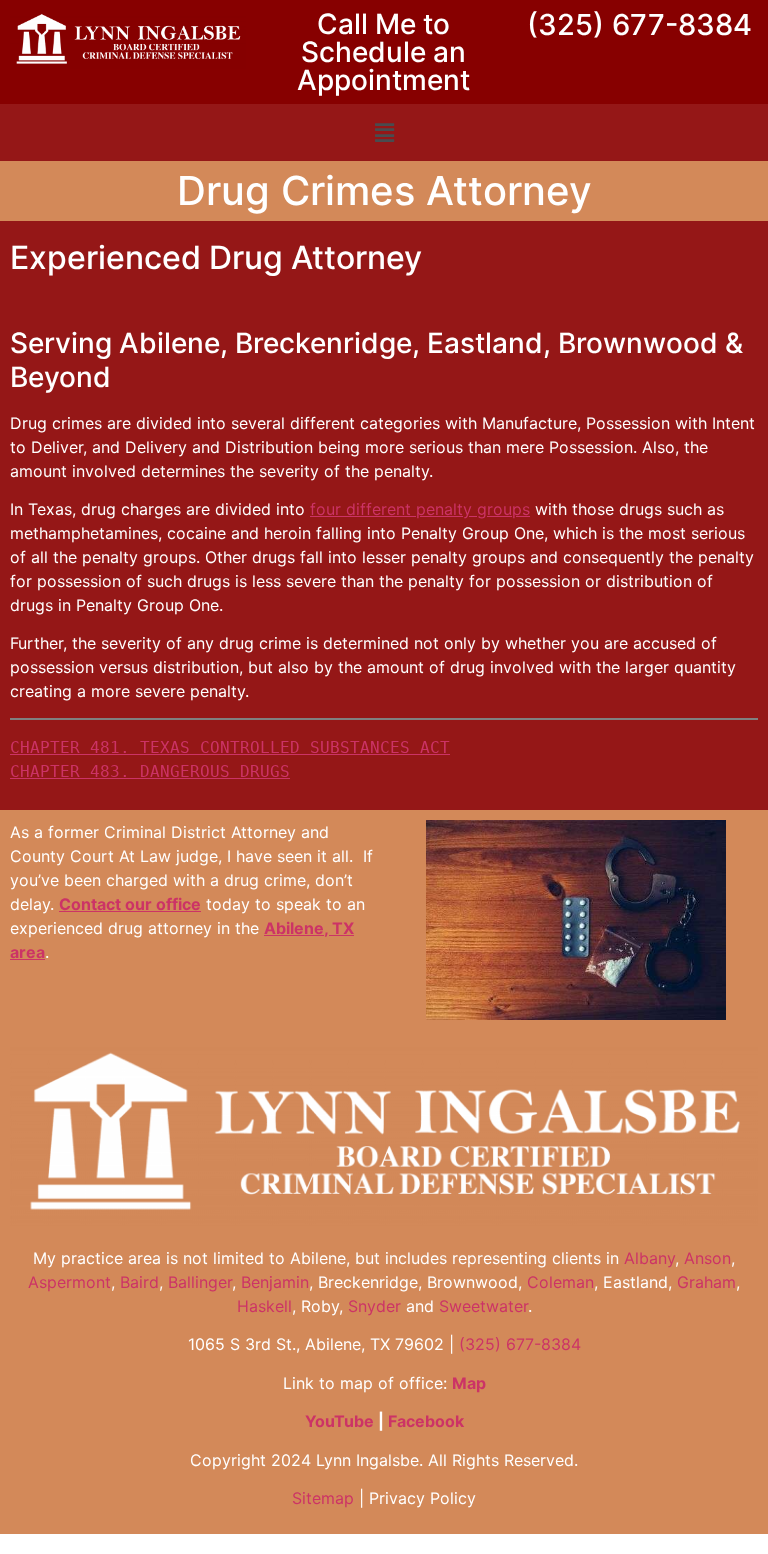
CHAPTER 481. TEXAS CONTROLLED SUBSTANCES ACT (230, 747)
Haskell (264, 1306)
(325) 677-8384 (639, 24)
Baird (139, 1282)
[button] (384, 132)
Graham (706, 1282)
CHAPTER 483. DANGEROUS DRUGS (150, 771)
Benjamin (275, 1282)
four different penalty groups (420, 509)
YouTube (339, 1421)
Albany (649, 1258)
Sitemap (323, 1498)
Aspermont (69, 1282)
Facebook (426, 1421)
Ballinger (200, 1282)
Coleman (560, 1282)
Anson (707, 1258)
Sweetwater (483, 1306)
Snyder (374, 1306)
